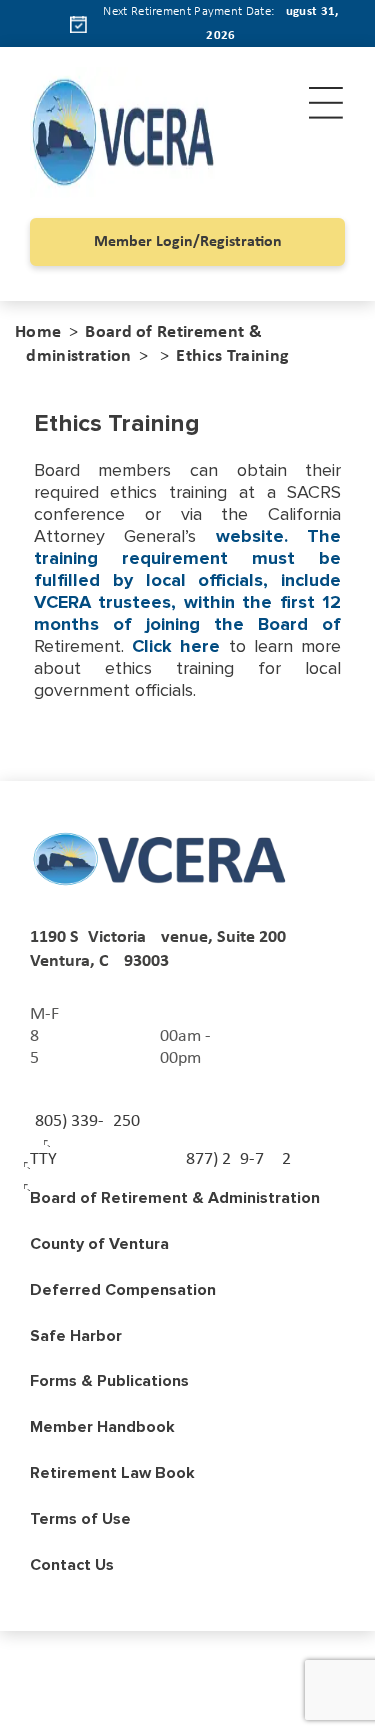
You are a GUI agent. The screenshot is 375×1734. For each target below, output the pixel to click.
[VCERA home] (160, 859)
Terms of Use (80, 1519)
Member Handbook (102, 1427)
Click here (176, 646)
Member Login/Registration (188, 242)
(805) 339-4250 (85, 1121)
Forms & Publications (109, 1381)
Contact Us (72, 1565)
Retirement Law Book (112, 1473)
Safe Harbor (76, 1336)
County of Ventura (99, 1244)
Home (38, 332)
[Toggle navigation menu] (326, 103)
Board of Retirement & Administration (175, 1198)
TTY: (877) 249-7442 (160, 1159)
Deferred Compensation (123, 1290)
